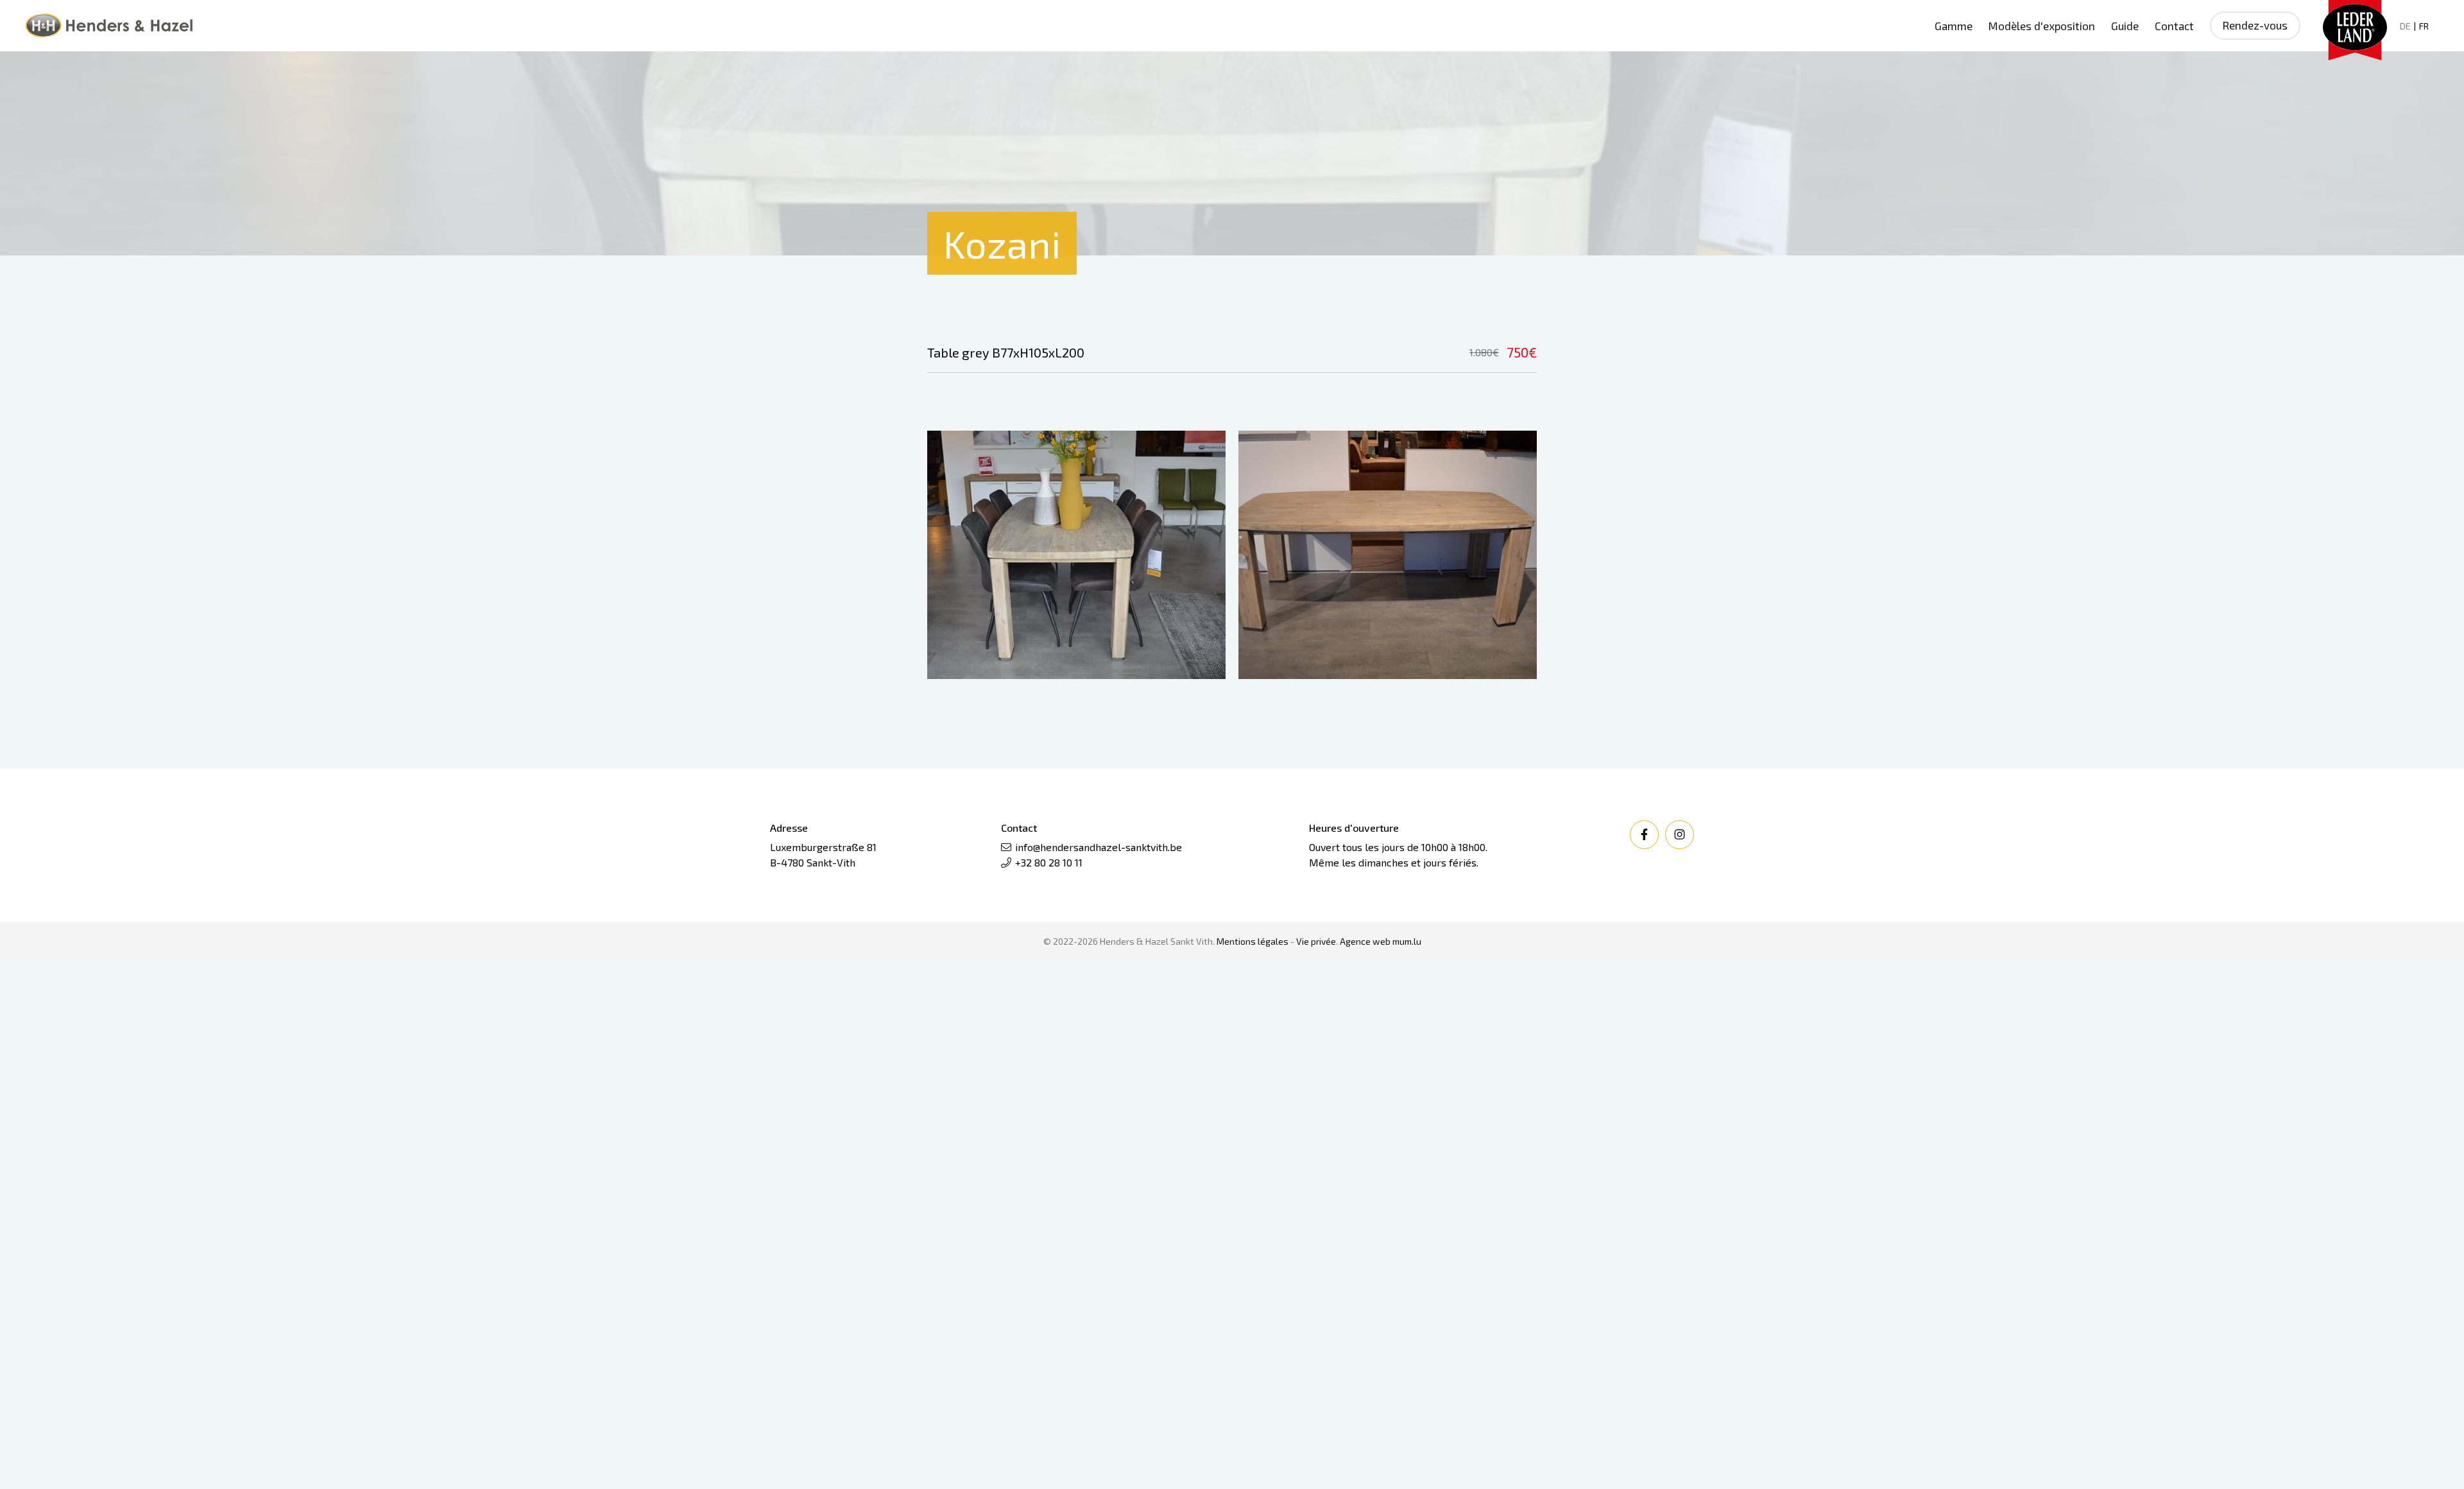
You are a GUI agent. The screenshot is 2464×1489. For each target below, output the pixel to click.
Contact (2174, 26)
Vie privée (1316, 941)
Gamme (1954, 26)
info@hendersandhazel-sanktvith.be (1099, 847)
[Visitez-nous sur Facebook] (1644, 835)
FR (2424, 26)
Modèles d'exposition (2042, 26)
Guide (2125, 26)
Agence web (1365, 941)
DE (2405, 26)
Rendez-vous (2255, 25)
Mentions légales (1253, 941)
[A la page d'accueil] (109, 26)
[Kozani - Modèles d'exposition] (1076, 555)
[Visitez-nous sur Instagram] (1680, 835)
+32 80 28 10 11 (1049, 862)
